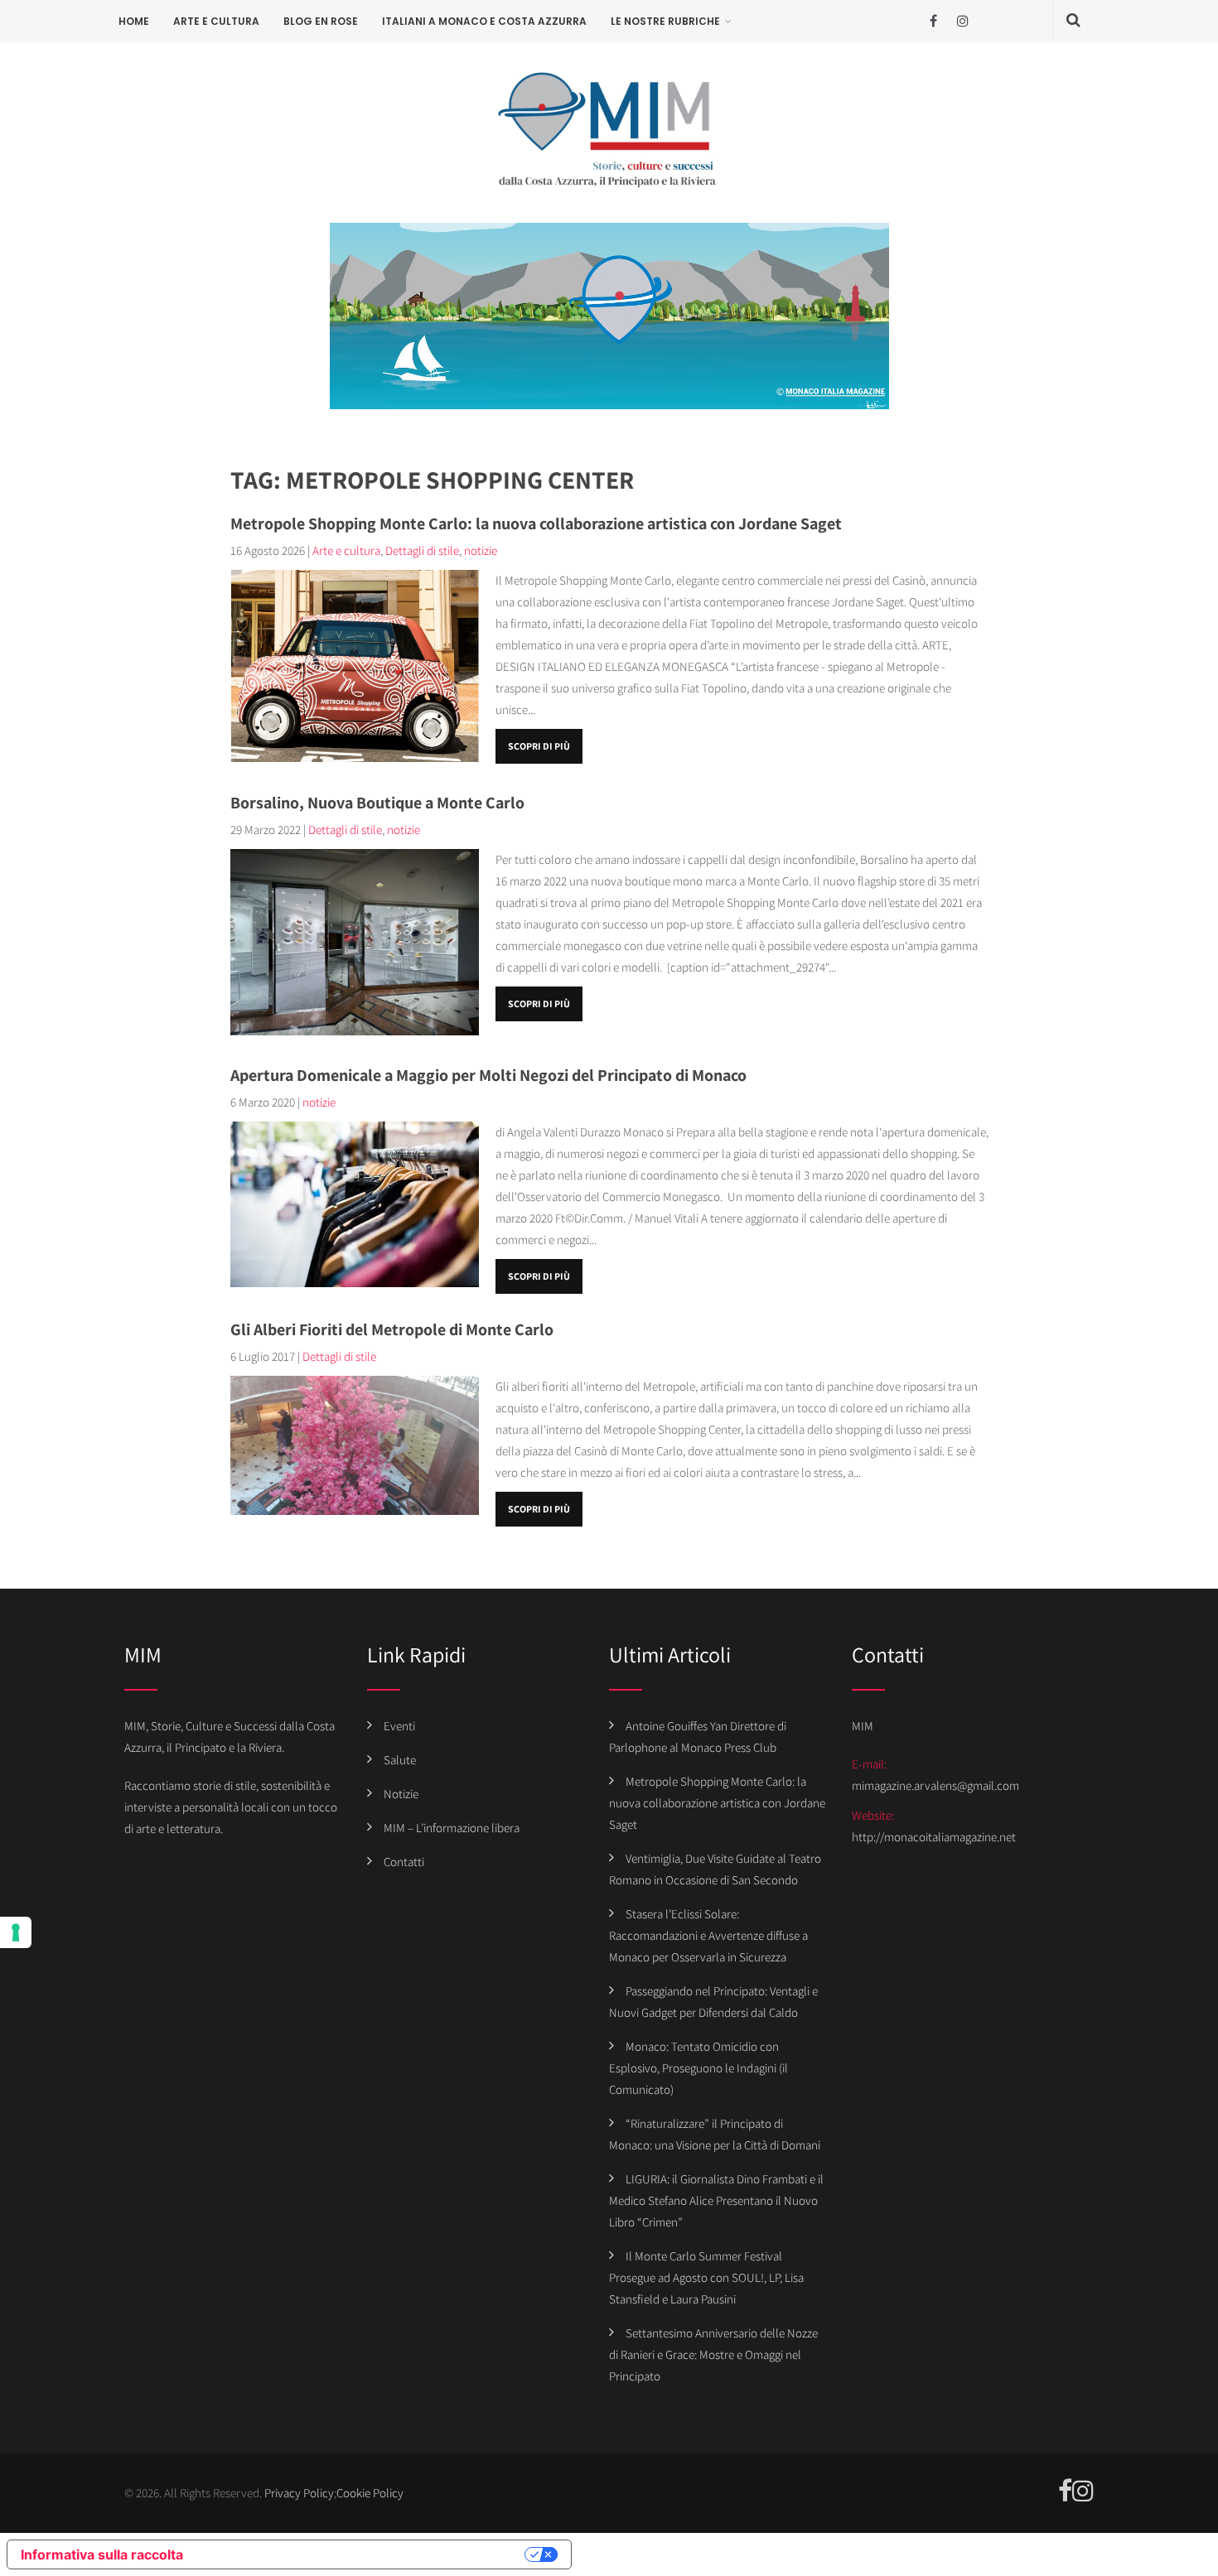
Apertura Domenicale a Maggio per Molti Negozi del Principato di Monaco (488, 1075)
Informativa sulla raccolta (102, 2554)
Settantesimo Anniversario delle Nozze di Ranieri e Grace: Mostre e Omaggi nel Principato (713, 2354)
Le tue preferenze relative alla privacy (362, 2554)
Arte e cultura (216, 21)
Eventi (399, 1726)
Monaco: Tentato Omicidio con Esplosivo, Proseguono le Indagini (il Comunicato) (698, 2068)
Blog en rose (321, 21)
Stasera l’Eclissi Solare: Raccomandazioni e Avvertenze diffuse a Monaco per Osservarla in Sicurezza (708, 1935)
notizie (481, 550)
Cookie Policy (370, 2493)
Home (134, 21)
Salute (400, 1760)
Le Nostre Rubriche (665, 21)
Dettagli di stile (422, 550)
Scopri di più (539, 746)
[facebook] (933, 21)
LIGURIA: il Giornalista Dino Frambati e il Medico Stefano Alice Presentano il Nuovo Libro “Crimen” (716, 2200)
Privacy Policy (299, 2493)
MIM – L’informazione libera (452, 1828)
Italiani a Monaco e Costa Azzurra (484, 21)
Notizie (401, 1794)
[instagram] (962, 21)
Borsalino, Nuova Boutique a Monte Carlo (377, 803)
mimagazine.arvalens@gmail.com (935, 1785)
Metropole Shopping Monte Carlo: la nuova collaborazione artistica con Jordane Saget (536, 523)
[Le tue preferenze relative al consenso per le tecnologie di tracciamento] (16, 1932)
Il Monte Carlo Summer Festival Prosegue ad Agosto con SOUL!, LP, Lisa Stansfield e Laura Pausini (706, 2277)
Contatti (404, 1862)
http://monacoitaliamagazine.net (934, 1837)
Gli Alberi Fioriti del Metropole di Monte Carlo (392, 1329)
